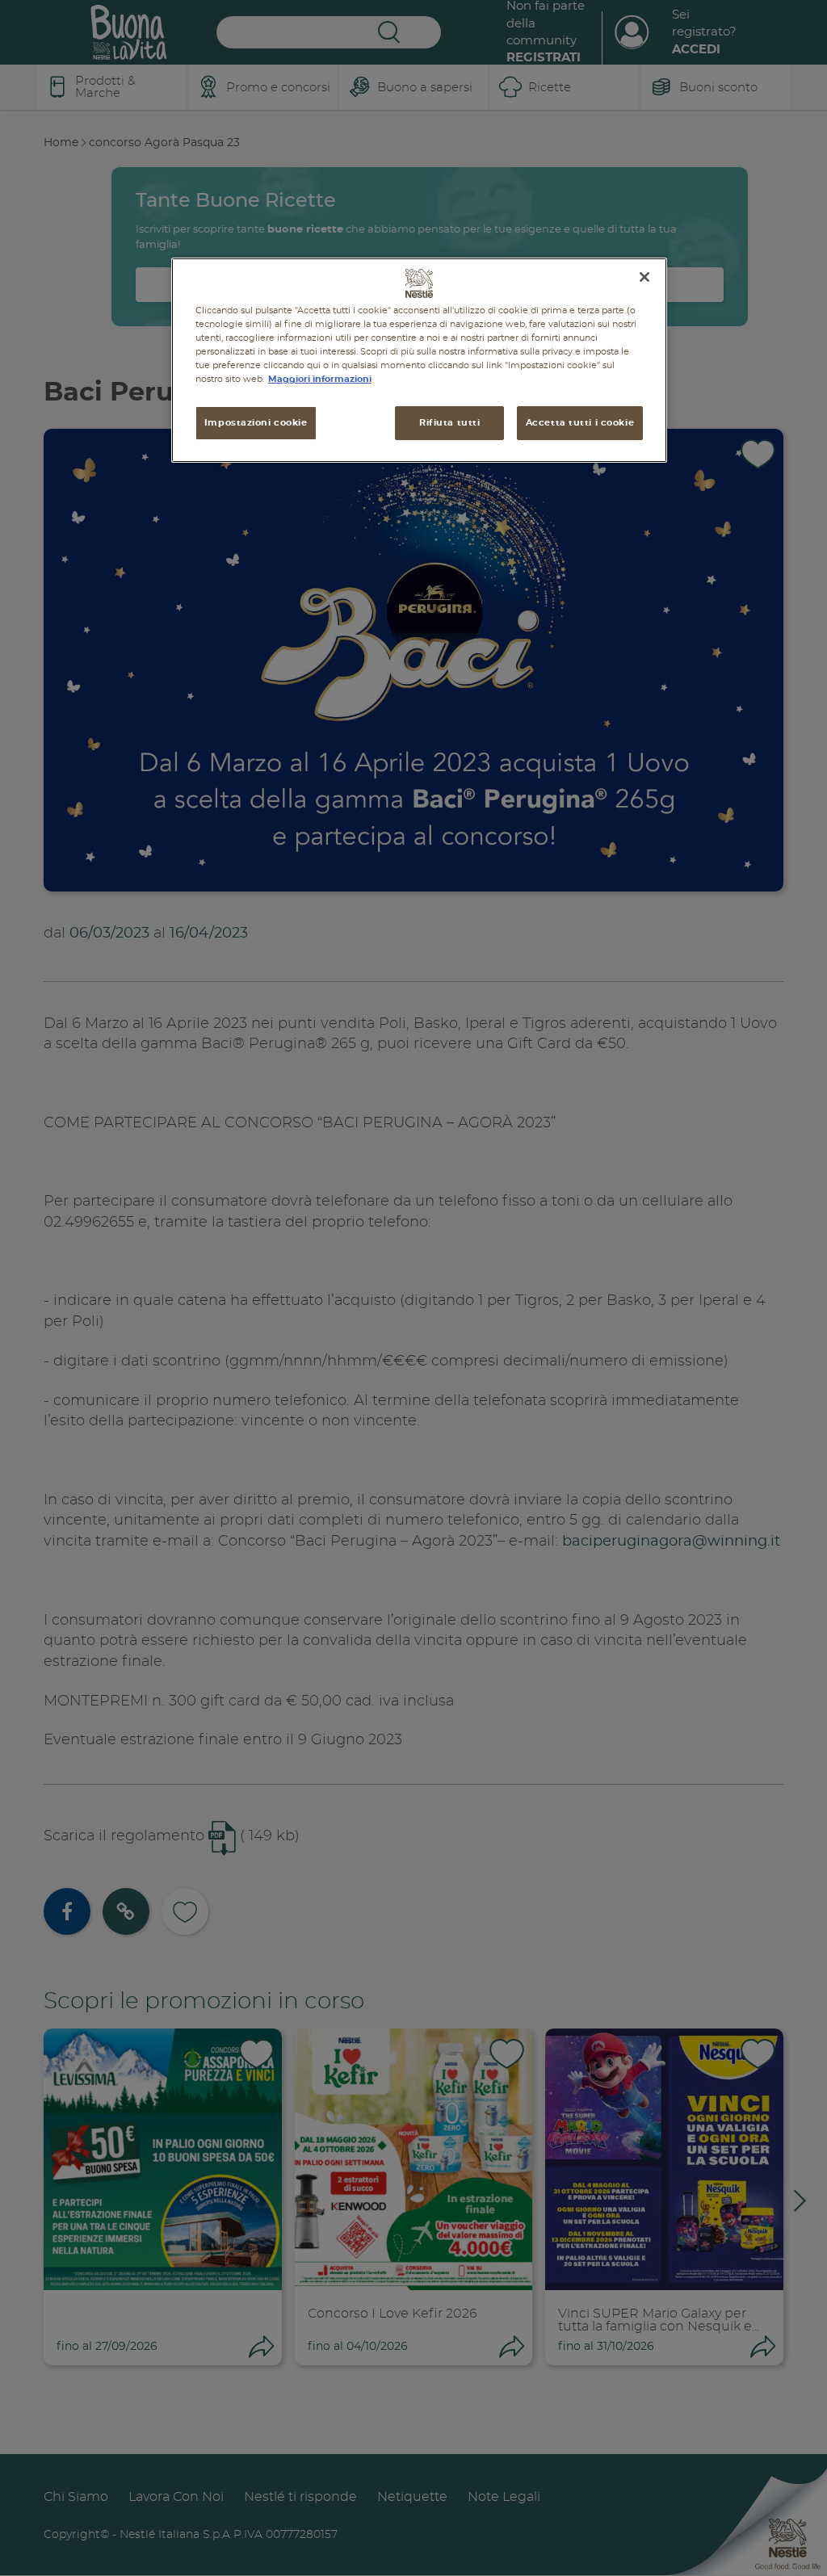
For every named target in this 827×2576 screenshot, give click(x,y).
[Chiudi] (644, 277)
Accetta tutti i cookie (580, 423)
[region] (419, 360)
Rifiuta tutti (449, 423)
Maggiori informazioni (320, 379)
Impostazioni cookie (256, 423)
